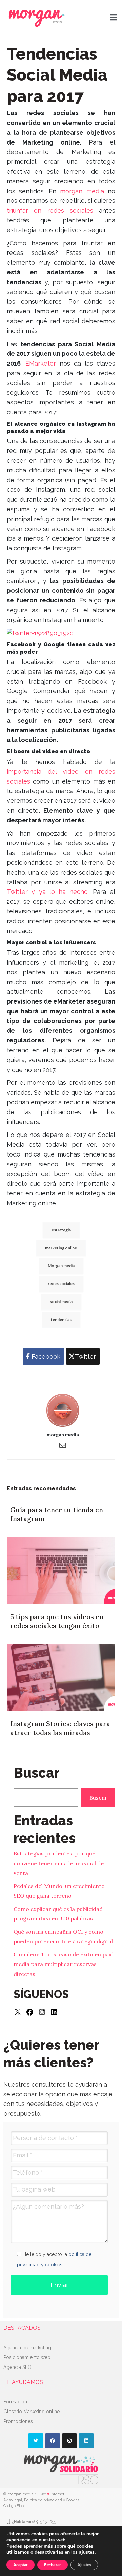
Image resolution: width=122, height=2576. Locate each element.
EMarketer (41, 363)
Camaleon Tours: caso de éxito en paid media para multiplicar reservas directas (64, 1964)
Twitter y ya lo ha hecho (47, 892)
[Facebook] (30, 2012)
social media (61, 1302)
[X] (18, 2012)
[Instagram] (42, 2012)
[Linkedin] (86, 2441)
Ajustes (84, 2565)
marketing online (61, 1248)
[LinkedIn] (54, 2012)
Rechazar (53, 2565)
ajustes (87, 2552)
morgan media (82, 191)
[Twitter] (36, 2441)
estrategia (61, 1230)
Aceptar (21, 2565)
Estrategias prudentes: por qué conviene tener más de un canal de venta (59, 1863)
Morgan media (61, 1266)
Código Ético (14, 2506)
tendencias (61, 1319)
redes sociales (61, 1284)
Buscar (98, 1798)
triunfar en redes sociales (50, 210)
